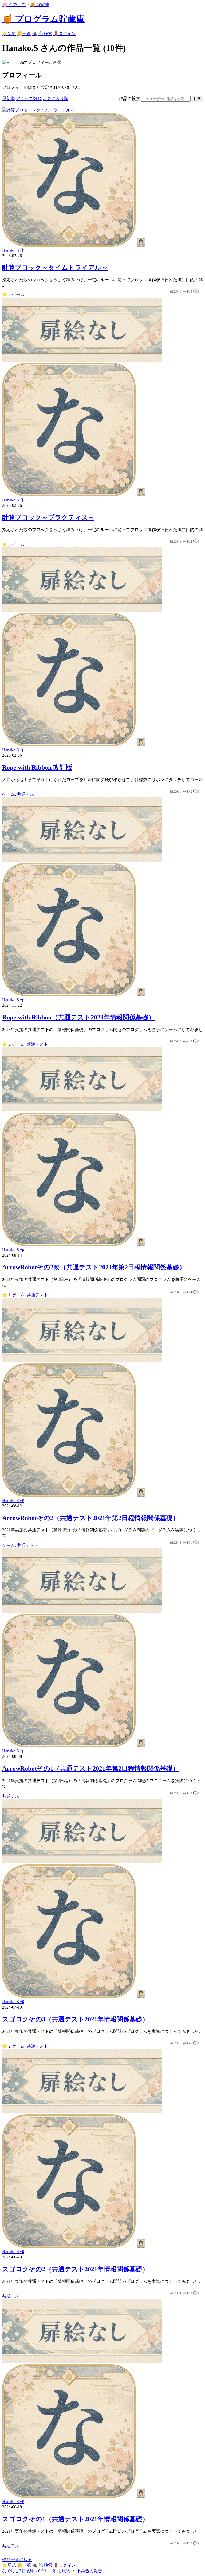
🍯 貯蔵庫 (40, 5)
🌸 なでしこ (14, 5)
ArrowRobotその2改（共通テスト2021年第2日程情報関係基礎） (94, 1267)
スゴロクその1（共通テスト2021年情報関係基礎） (75, 2519)
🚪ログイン (65, 34)
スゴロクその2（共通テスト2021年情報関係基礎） (75, 2269)
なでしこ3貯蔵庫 (18, 2571)
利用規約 (62, 2571)
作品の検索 (129, 99)
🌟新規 (9, 34)
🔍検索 (45, 34)
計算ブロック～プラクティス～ (48, 517)
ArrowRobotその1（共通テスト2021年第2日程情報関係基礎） (91, 1768)
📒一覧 (24, 34)
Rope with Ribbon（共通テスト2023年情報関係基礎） (78, 1017)
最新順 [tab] (9, 99)
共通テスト (28, 794)
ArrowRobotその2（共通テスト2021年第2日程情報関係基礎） (91, 1518)
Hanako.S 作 (13, 250)
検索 (197, 99)
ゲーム (18, 294)
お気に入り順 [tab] (56, 99)
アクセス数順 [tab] (29, 99)
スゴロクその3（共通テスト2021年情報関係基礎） (75, 2019)
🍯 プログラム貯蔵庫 (43, 19)
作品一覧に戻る (17, 2560)
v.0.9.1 (41, 2571)
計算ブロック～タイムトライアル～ (55, 268)
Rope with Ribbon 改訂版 (37, 767)
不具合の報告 (89, 2571)
